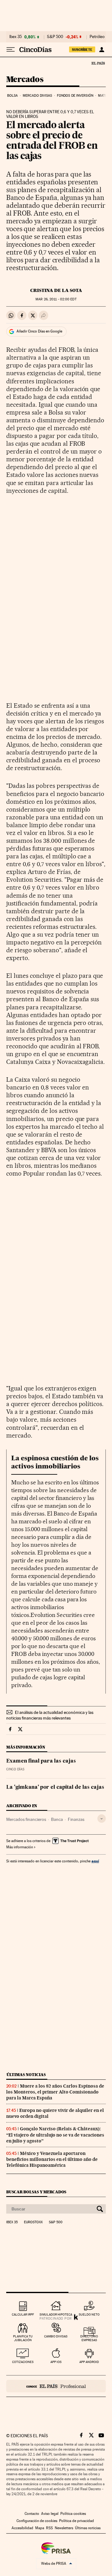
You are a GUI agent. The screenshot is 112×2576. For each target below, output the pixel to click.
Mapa (40, 2528)
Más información (20, 1847)
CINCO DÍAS (15, 1769)
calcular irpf (23, 2314)
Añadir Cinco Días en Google (39, 331)
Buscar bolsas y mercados (36, 2192)
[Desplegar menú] (11, 50)
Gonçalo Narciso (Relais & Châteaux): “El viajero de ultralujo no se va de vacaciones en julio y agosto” (55, 2135)
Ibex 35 (16, 37)
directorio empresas (89, 2338)
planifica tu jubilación (23, 2338)
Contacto (32, 2514)
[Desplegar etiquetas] (102, 1819)
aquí (95, 1861)
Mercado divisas (37, 96)
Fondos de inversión (75, 96)
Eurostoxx (33, 2222)
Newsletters (64, 2528)
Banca (57, 1819)
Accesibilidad (22, 2528)
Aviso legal (50, 2514)
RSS (49, 2528)
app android (89, 2362)
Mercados (25, 80)
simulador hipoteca (56, 2314)
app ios (56, 2362)
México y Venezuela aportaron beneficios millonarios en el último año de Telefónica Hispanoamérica (52, 2159)
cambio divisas (56, 2336)
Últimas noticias (26, 2075)
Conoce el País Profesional (56, 2386)
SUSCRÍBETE (82, 50)
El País (98, 63)
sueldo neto (89, 2314)
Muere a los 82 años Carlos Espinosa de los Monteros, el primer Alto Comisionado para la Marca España (55, 2092)
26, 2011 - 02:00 (56, 299)
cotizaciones (23, 2362)
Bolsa (13, 96)
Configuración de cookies (37, 2521)
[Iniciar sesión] (102, 50)
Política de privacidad (77, 2521)
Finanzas (76, 1819)
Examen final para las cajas (41, 1761)
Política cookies (73, 2514)
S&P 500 (55, 37)
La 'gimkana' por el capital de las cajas (55, 1788)
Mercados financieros (26, 1819)
